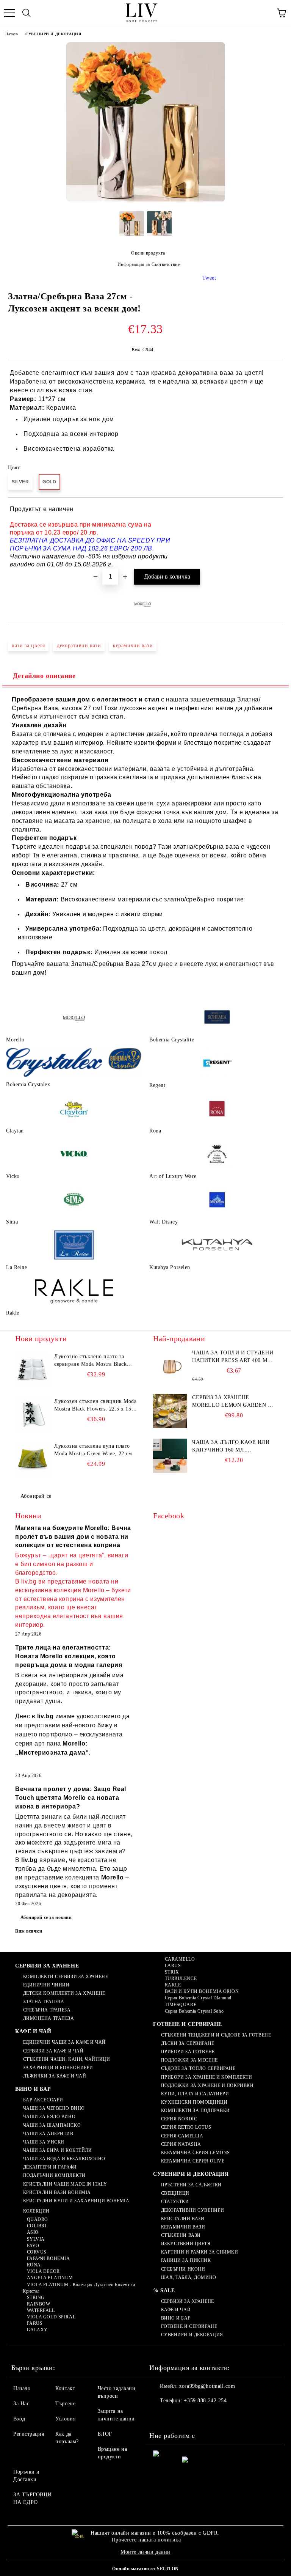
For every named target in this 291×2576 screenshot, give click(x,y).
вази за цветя (28, 646)
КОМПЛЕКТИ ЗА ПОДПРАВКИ (196, 2110)
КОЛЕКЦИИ (36, 2211)
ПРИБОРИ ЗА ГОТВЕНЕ (188, 2052)
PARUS (35, 2323)
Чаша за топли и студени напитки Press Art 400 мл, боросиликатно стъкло (233, 1357)
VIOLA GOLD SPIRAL (51, 2317)
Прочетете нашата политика (146, 2540)
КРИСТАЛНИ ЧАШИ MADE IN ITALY (65, 2184)
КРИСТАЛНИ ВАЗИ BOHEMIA (57, 2192)
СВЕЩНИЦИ (175, 2193)
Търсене (65, 2404)
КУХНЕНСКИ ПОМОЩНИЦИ (194, 2102)
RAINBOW (38, 2304)
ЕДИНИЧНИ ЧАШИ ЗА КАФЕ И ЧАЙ (64, 2042)
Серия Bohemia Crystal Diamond (198, 1998)
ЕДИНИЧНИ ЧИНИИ (46, 1985)
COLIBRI (37, 2226)
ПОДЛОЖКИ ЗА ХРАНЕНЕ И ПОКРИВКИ (207, 2085)
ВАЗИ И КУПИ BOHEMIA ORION (202, 1991)
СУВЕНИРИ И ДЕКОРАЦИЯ (53, 34)
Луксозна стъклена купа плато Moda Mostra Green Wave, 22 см (93, 1450)
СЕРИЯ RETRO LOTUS (186, 2127)
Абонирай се (36, 1496)
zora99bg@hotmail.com (207, 2386)
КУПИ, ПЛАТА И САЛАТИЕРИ (195, 2094)
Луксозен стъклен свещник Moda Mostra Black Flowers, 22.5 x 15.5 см (95, 1406)
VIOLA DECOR (43, 2271)
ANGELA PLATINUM (50, 2278)
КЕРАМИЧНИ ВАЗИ (183, 2227)
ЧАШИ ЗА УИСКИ (44, 2142)
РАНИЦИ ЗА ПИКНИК (186, 2260)
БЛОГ (105, 2434)
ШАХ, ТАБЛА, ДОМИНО (189, 2277)
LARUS (173, 1966)
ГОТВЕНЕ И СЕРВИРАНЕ (188, 2024)
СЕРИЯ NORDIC (179, 2119)
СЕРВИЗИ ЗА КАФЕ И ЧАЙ (53, 2051)
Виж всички (29, 1931)
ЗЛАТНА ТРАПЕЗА (44, 2002)
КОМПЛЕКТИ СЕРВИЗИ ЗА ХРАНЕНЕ (66, 1977)
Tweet (209, 278)
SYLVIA (36, 2239)
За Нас (21, 2404)
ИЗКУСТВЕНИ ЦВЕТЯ (186, 2244)
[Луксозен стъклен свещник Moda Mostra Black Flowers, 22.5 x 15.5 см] (32, 1415)
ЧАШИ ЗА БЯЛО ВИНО (49, 2117)
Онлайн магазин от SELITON (145, 2569)
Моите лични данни (145, 2552)
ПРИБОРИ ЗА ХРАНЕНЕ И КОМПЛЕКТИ (207, 2077)
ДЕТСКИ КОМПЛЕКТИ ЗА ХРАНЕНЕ (64, 1993)
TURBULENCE (181, 1978)
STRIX (172, 1972)
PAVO (33, 2246)
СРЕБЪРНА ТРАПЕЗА (47, 2010)
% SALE (164, 2291)
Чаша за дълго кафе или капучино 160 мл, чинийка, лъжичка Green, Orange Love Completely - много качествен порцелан (233, 1447)
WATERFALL (41, 2310)
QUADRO (38, 2219)
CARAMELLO (180, 1959)
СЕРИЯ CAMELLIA (182, 2136)
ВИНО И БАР (33, 2089)
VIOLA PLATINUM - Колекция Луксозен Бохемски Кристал (79, 2288)
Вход (19, 2419)
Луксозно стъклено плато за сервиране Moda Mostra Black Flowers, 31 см (90, 1361)
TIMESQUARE (181, 2005)
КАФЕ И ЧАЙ (33, 2031)
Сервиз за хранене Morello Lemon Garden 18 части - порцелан (233, 1402)
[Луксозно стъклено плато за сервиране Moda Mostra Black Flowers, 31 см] (32, 1370)
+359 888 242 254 (205, 2401)
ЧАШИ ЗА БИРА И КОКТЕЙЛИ (57, 2150)
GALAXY (37, 2330)
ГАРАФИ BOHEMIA (48, 2258)
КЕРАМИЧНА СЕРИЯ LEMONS (196, 2153)
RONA (34, 2265)
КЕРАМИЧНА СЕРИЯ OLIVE (193, 2161)
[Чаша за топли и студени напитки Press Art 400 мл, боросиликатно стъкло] (170, 1366)
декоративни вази (79, 646)
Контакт (65, 2388)
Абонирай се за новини (46, 1917)
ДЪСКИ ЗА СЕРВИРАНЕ (188, 2043)
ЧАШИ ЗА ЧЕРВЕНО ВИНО (54, 2108)
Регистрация (29, 2434)
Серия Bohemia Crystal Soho (194, 2011)
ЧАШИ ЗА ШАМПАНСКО (52, 2125)
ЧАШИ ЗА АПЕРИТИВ (48, 2134)
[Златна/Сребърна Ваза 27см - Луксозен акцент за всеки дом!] (145, 200)
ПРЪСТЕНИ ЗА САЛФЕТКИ (191, 2185)
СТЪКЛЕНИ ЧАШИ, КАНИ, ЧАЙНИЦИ (66, 2059)
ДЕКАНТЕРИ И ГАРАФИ (50, 2167)
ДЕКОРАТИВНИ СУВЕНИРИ (193, 2210)
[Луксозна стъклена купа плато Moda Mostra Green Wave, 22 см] (32, 1459)
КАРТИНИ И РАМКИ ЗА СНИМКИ (200, 2252)
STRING (36, 2298)
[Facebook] (159, 2416)
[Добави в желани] (272, 510)
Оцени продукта (148, 253)
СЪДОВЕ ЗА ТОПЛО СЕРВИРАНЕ (198, 2068)
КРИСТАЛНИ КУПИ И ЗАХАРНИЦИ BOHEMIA (76, 2201)
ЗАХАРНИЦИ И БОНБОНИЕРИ (58, 2068)
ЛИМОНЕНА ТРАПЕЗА (49, 2018)
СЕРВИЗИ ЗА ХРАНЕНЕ (47, 1966)
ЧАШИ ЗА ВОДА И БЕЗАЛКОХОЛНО (64, 2159)
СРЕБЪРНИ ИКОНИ (183, 2269)
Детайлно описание (44, 676)
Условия (65, 2419)
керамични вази (133, 646)
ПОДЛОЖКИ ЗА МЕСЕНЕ (189, 2060)
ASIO (33, 2232)
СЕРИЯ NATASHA (181, 2144)
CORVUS (37, 2252)
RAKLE (173, 1985)
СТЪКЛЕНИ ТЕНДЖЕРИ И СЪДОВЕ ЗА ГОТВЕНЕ (216, 2035)
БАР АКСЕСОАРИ (43, 2100)
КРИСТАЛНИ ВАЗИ (183, 2219)
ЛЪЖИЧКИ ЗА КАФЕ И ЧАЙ (55, 2076)
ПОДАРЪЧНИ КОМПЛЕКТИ (54, 2175)
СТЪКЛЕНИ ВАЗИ (181, 2235)
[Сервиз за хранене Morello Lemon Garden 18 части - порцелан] (170, 1411)
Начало (12, 34)
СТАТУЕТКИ (175, 2202)
